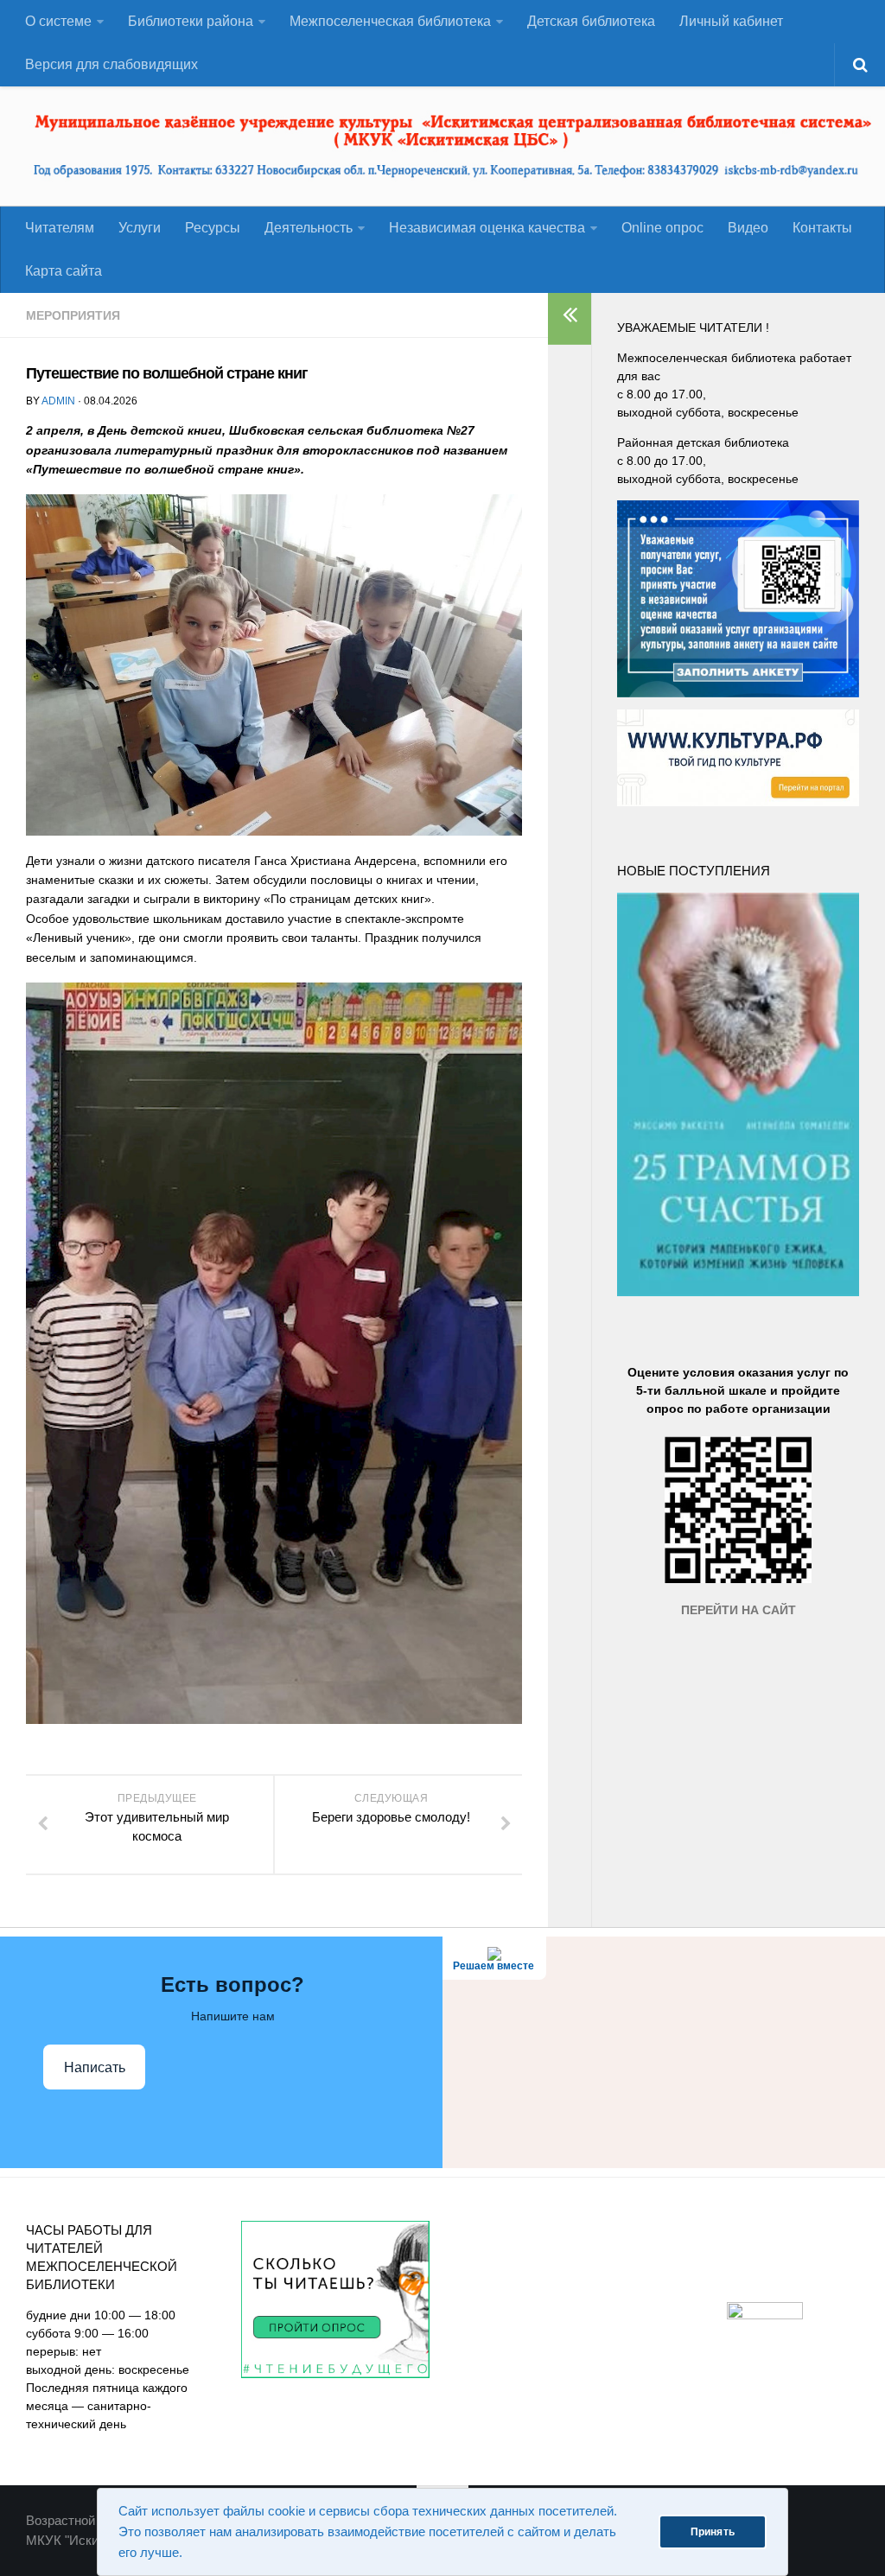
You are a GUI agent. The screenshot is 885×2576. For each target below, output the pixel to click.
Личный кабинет (731, 21)
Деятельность (309, 228)
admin (58, 401)
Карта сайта (64, 271)
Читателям (60, 228)
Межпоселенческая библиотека (390, 21)
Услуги (140, 228)
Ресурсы (213, 228)
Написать (95, 2067)
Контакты (822, 228)
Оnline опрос (662, 228)
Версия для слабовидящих (111, 64)
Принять (713, 2532)
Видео (748, 228)
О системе (58, 21)
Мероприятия (73, 315)
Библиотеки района (191, 21)
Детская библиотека (591, 21)
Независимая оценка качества (487, 228)
